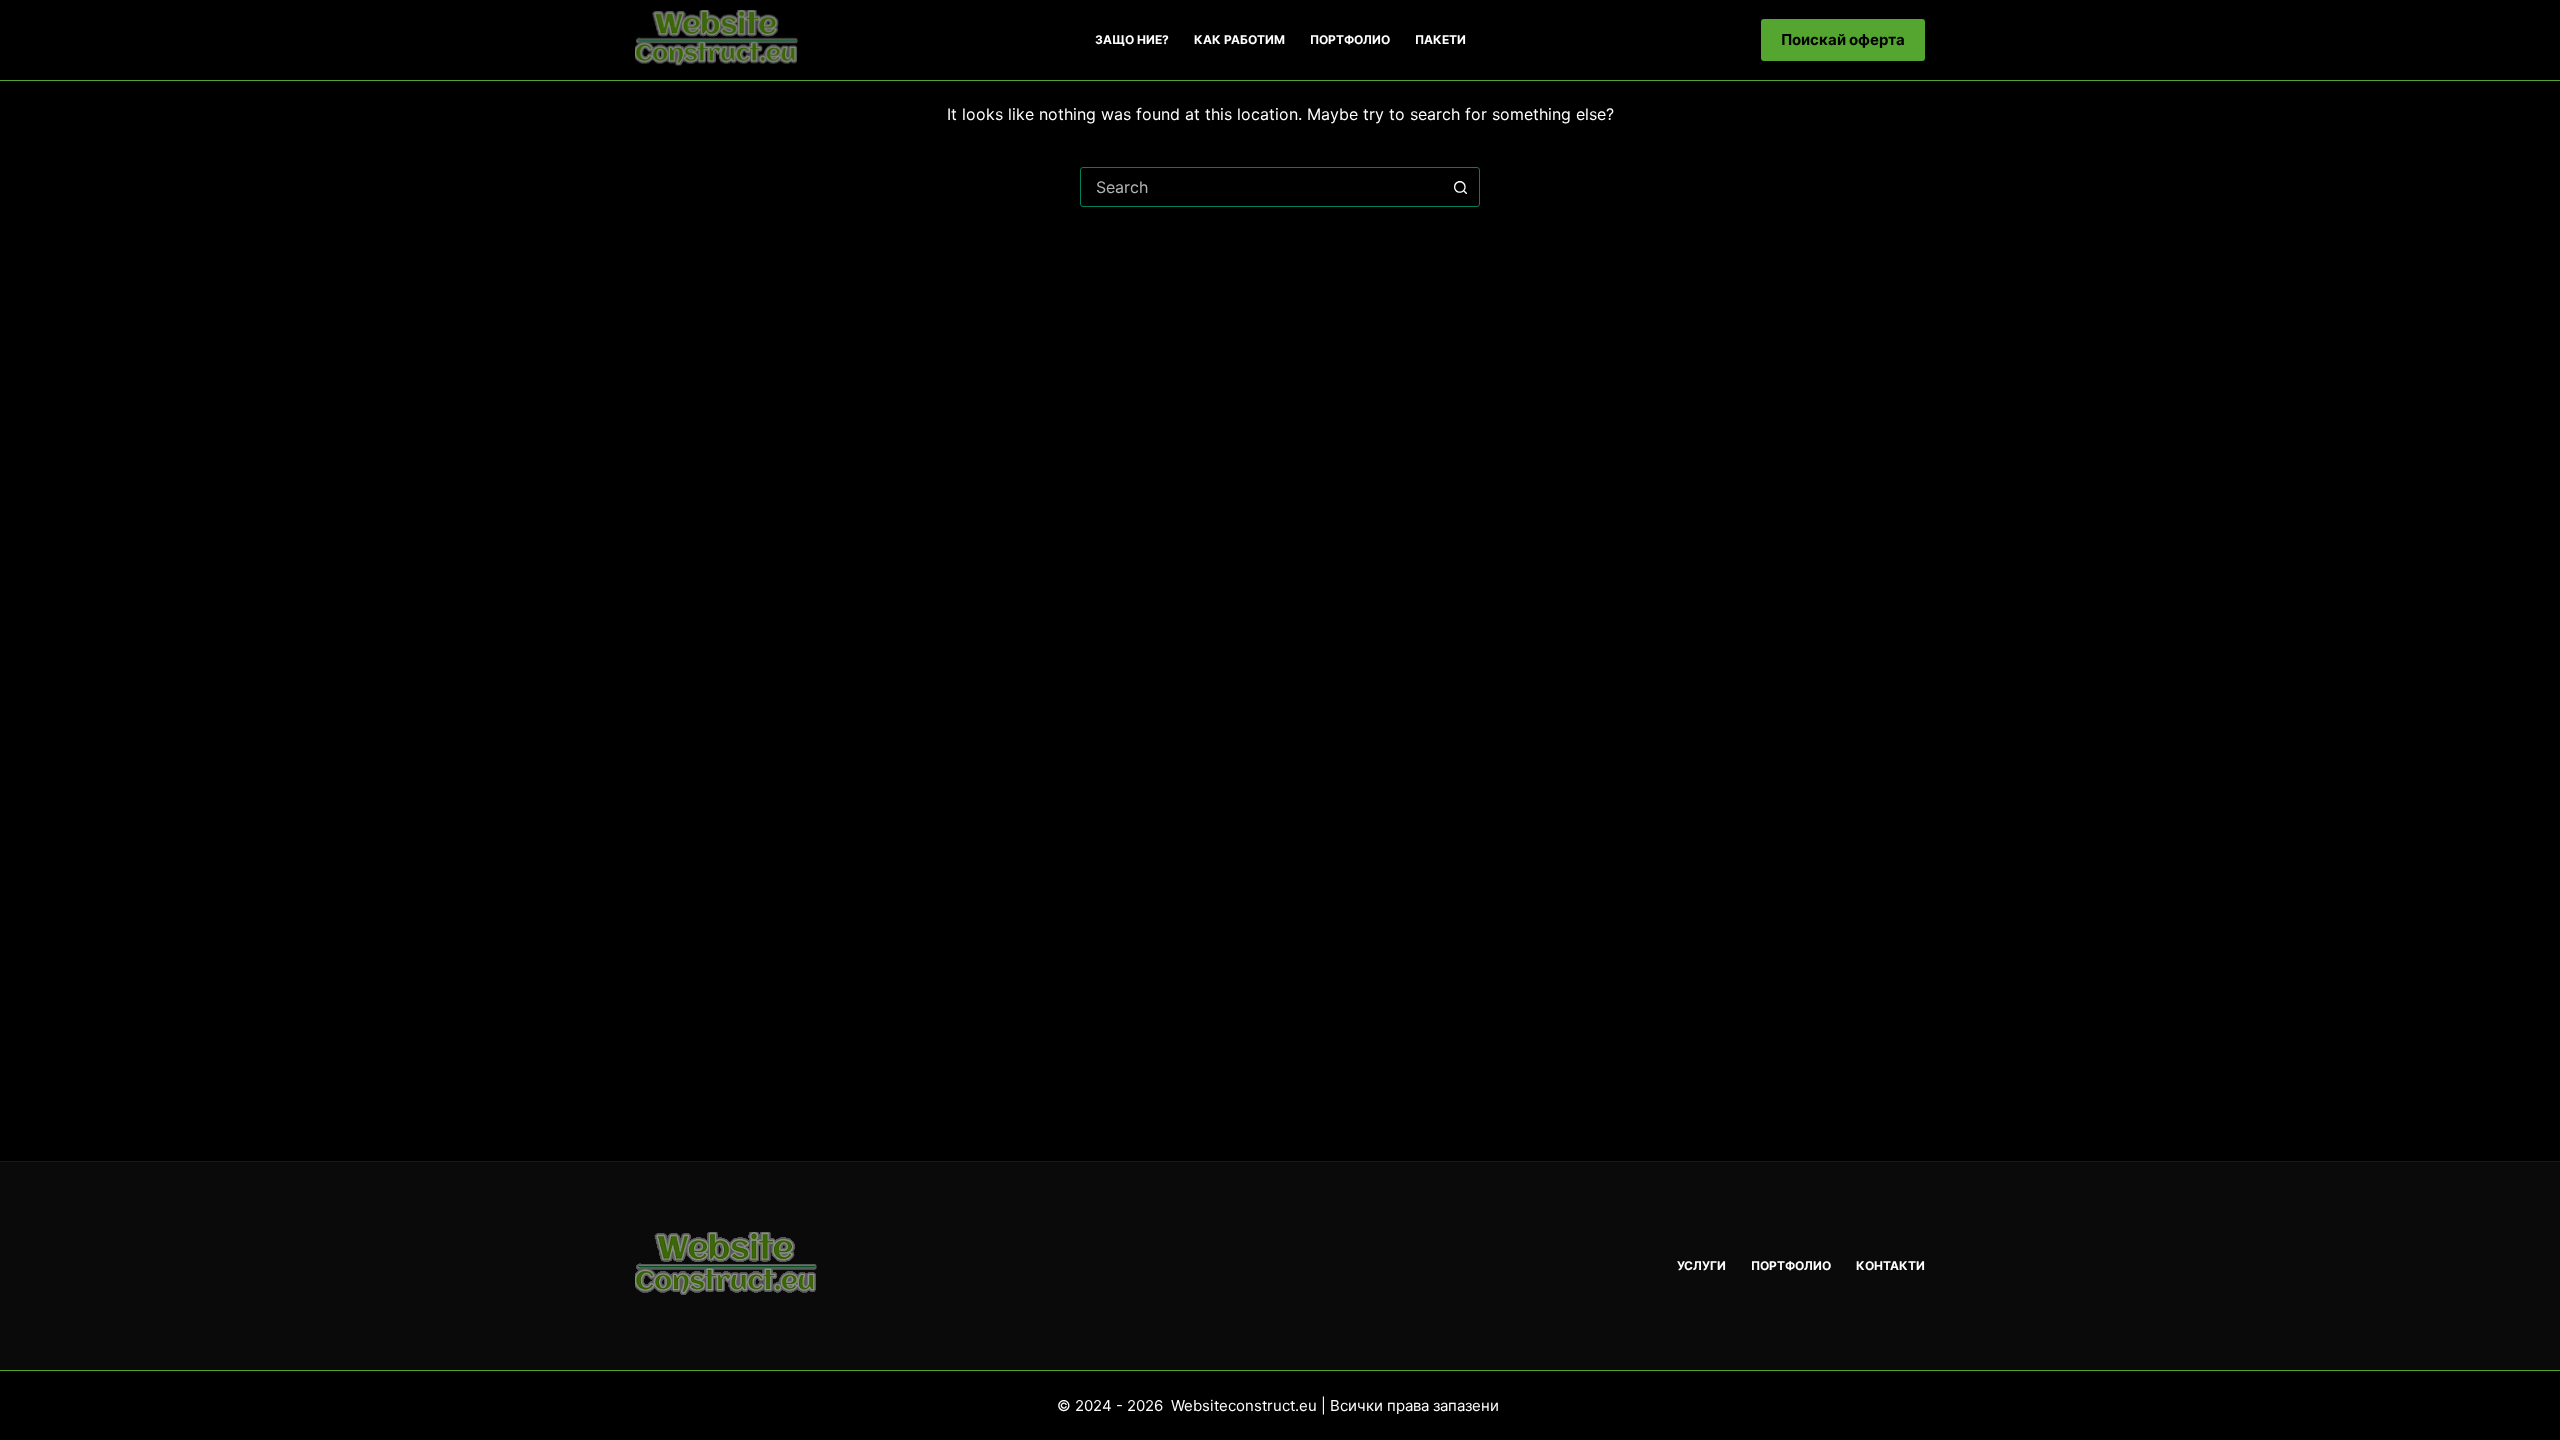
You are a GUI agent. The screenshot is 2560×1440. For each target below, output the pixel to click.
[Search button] (1460, 187)
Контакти (1890, 1265)
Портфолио (1350, 39)
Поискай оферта (1843, 39)
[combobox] (1261, 187)
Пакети (1440, 39)
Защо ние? (1132, 39)
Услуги (1701, 1265)
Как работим (1239, 39)
